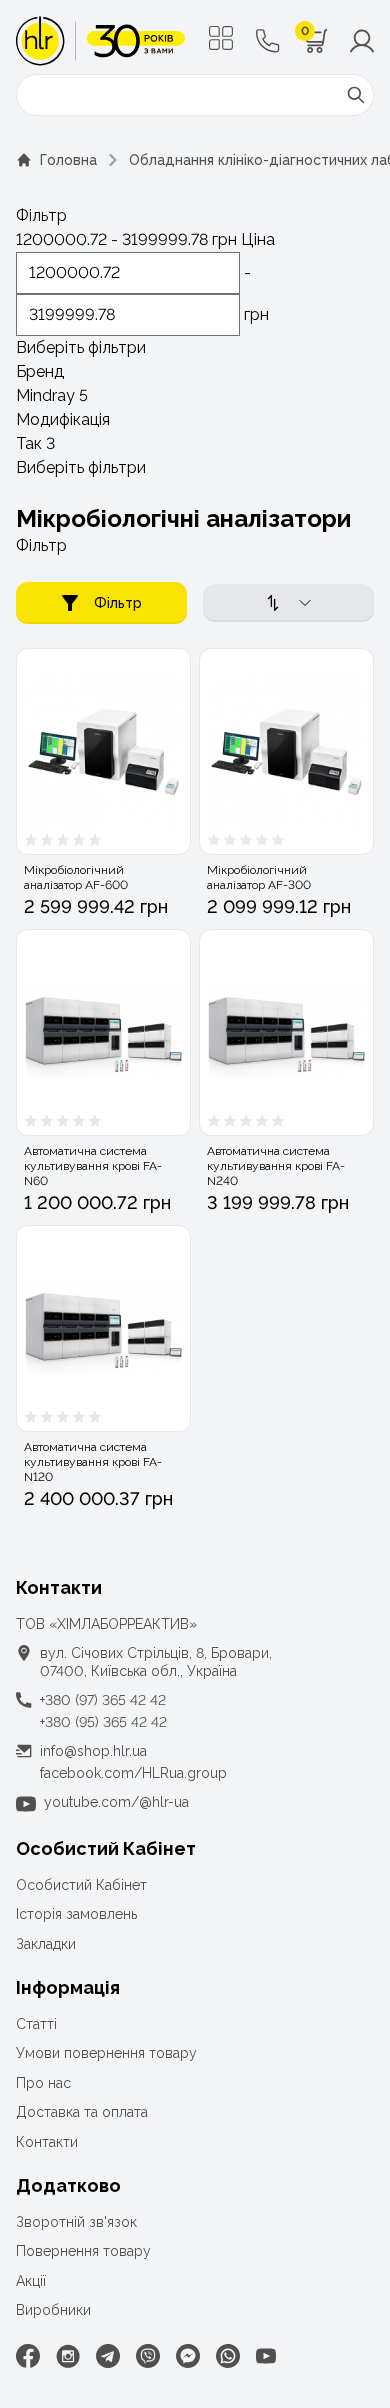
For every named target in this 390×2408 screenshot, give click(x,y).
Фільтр (118, 603)
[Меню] (221, 38)
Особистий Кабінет (81, 1885)
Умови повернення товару (106, 2053)
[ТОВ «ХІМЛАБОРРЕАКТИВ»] (100, 41)
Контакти (47, 2142)
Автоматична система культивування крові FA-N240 (276, 1166)
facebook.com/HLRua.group (133, 1773)
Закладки (46, 1944)
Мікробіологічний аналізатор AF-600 (76, 877)
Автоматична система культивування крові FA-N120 (93, 1462)
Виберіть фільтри (81, 347)
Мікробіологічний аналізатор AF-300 (259, 877)
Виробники (53, 2310)
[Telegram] (108, 2356)
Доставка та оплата (82, 2112)
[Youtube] (266, 2356)
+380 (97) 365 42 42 (103, 1700)
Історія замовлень (76, 1914)
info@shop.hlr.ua (93, 1751)
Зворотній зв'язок (76, 2222)
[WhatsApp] (228, 2356)
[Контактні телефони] (268, 41)
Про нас (43, 2083)
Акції (31, 2281)
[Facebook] (28, 2356)
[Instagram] (68, 2356)
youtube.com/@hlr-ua (116, 1802)
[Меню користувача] (362, 41)
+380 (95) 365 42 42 (103, 1722)
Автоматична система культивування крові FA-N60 (93, 1166)
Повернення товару (83, 2251)
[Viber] (148, 2356)
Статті (36, 2024)
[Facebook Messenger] (188, 2356)
